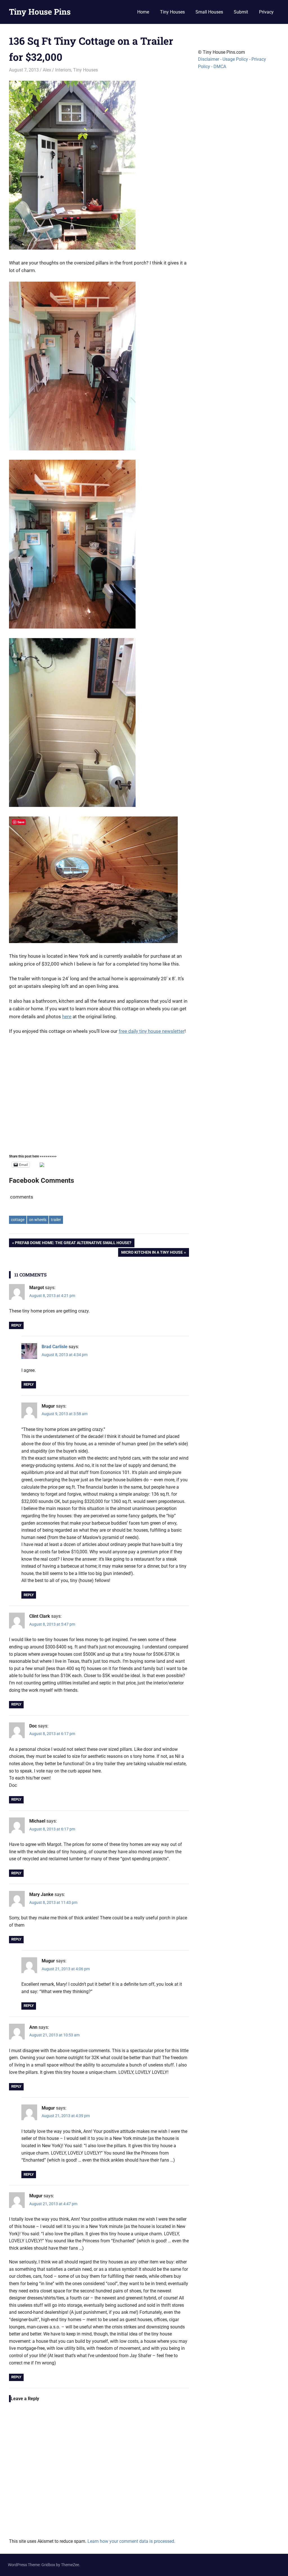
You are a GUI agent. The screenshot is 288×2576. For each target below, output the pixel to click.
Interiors (63, 70)
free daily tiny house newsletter (152, 1031)
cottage (18, 1220)
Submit (241, 12)
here (67, 1017)
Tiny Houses (172, 12)
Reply (16, 1325)
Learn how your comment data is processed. (131, 2541)
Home (143, 12)
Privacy (266, 12)
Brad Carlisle (55, 1347)
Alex (47, 70)
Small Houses (209, 12)
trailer (56, 1220)
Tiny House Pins (40, 12)
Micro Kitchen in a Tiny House (152, 1253)
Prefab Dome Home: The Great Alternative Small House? (73, 1244)
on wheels (38, 1220)
